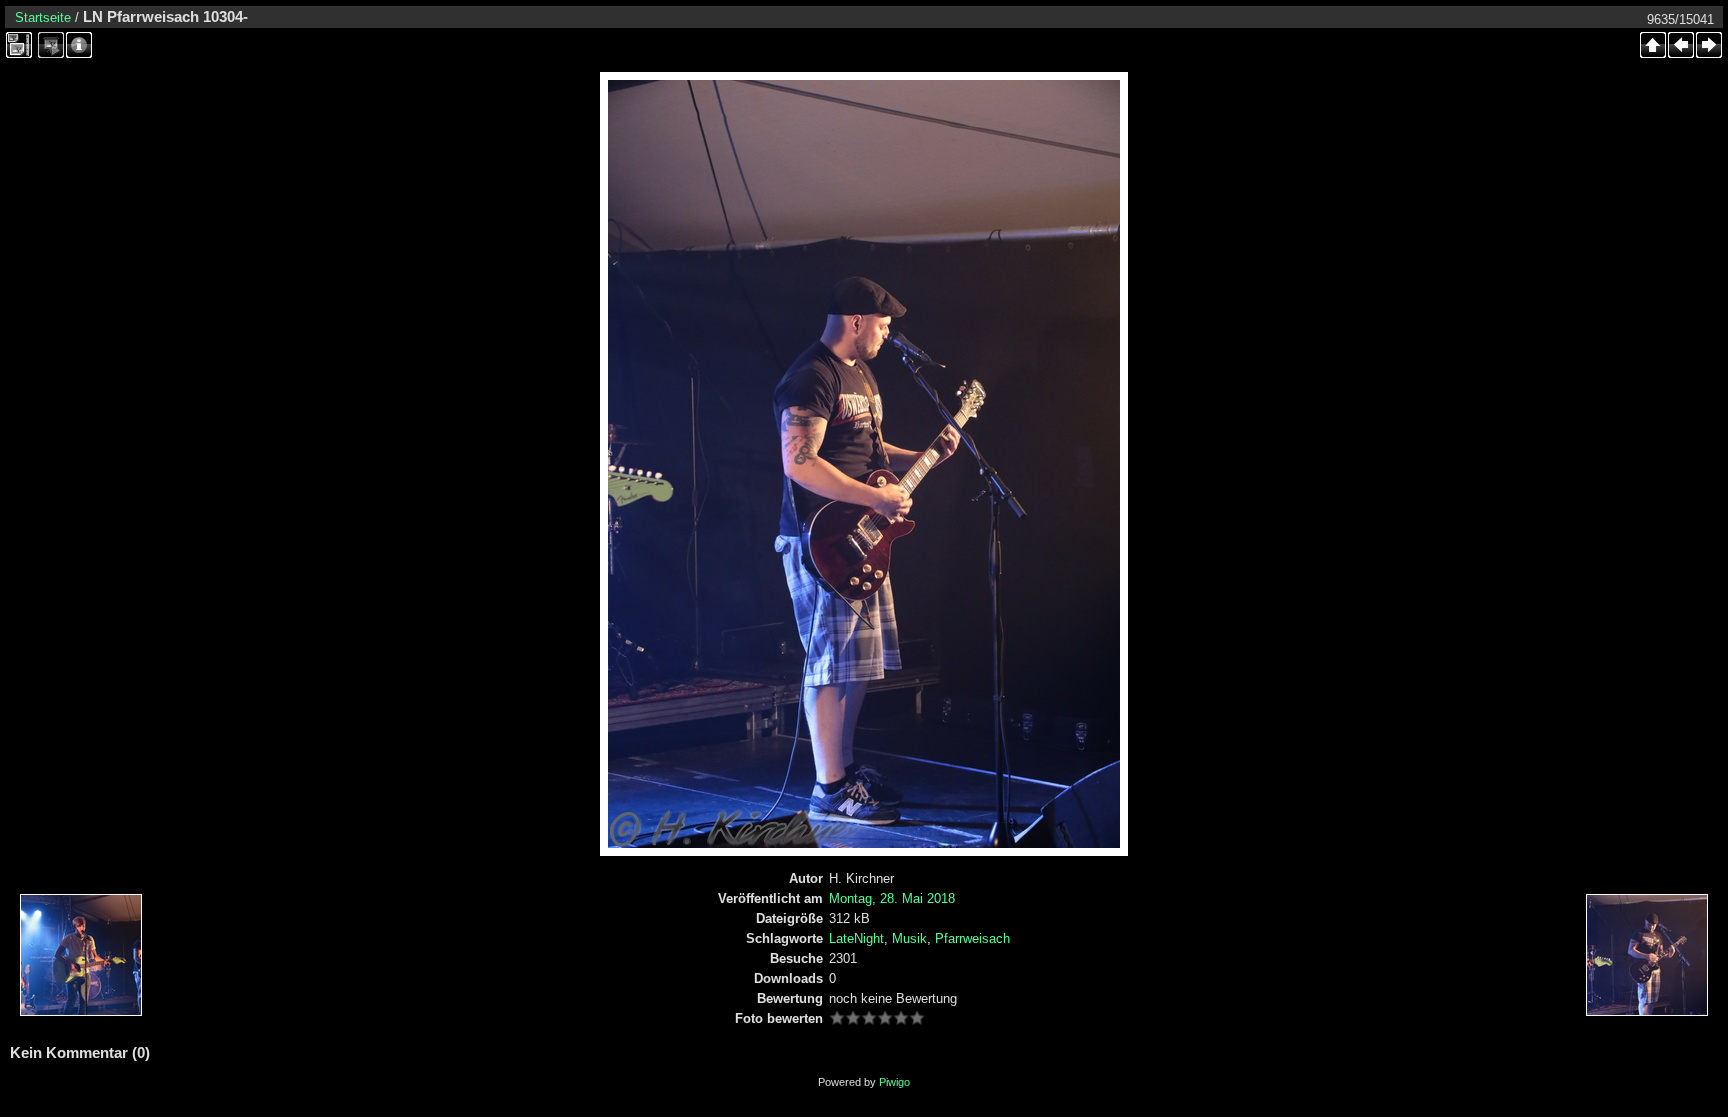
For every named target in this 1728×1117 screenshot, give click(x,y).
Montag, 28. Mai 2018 (892, 898)
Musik (909, 938)
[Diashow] (51, 45)
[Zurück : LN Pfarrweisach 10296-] (1681, 45)
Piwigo (894, 1082)
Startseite (43, 17)
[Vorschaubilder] (1653, 45)
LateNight (856, 938)
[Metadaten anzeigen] (79, 45)
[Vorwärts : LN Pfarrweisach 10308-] (1709, 45)
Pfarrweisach (972, 938)
